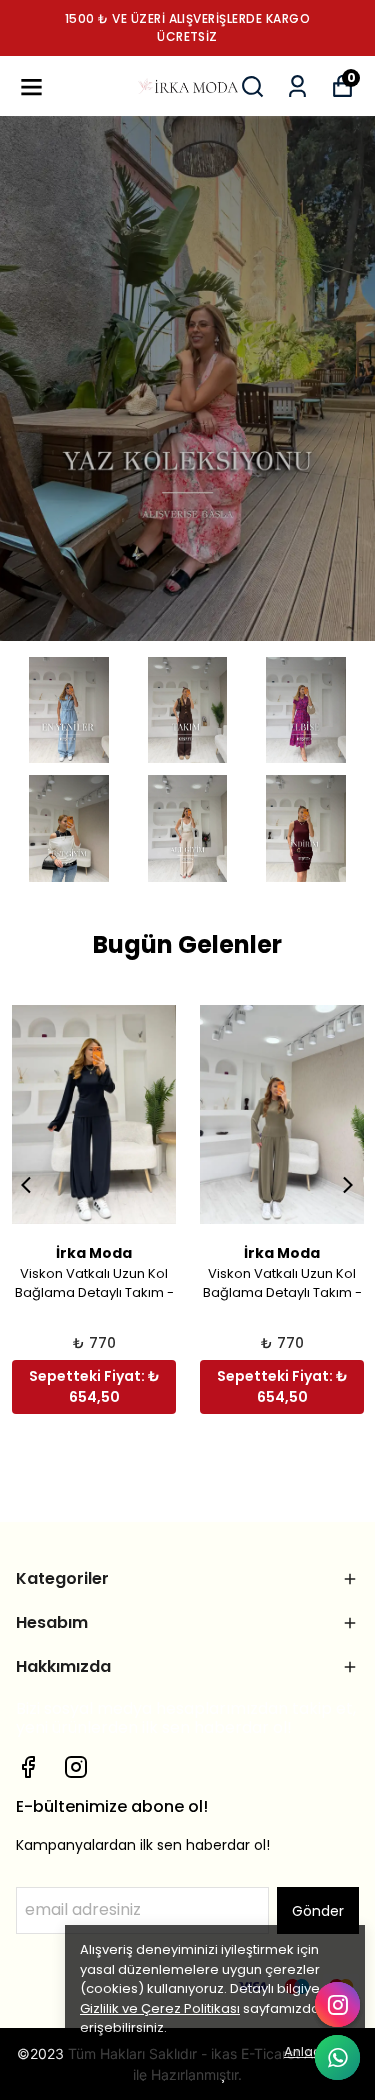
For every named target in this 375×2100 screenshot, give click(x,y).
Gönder (318, 1911)
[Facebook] (28, 1767)
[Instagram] (76, 1767)
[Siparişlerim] (297, 86)
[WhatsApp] (337, 2057)
